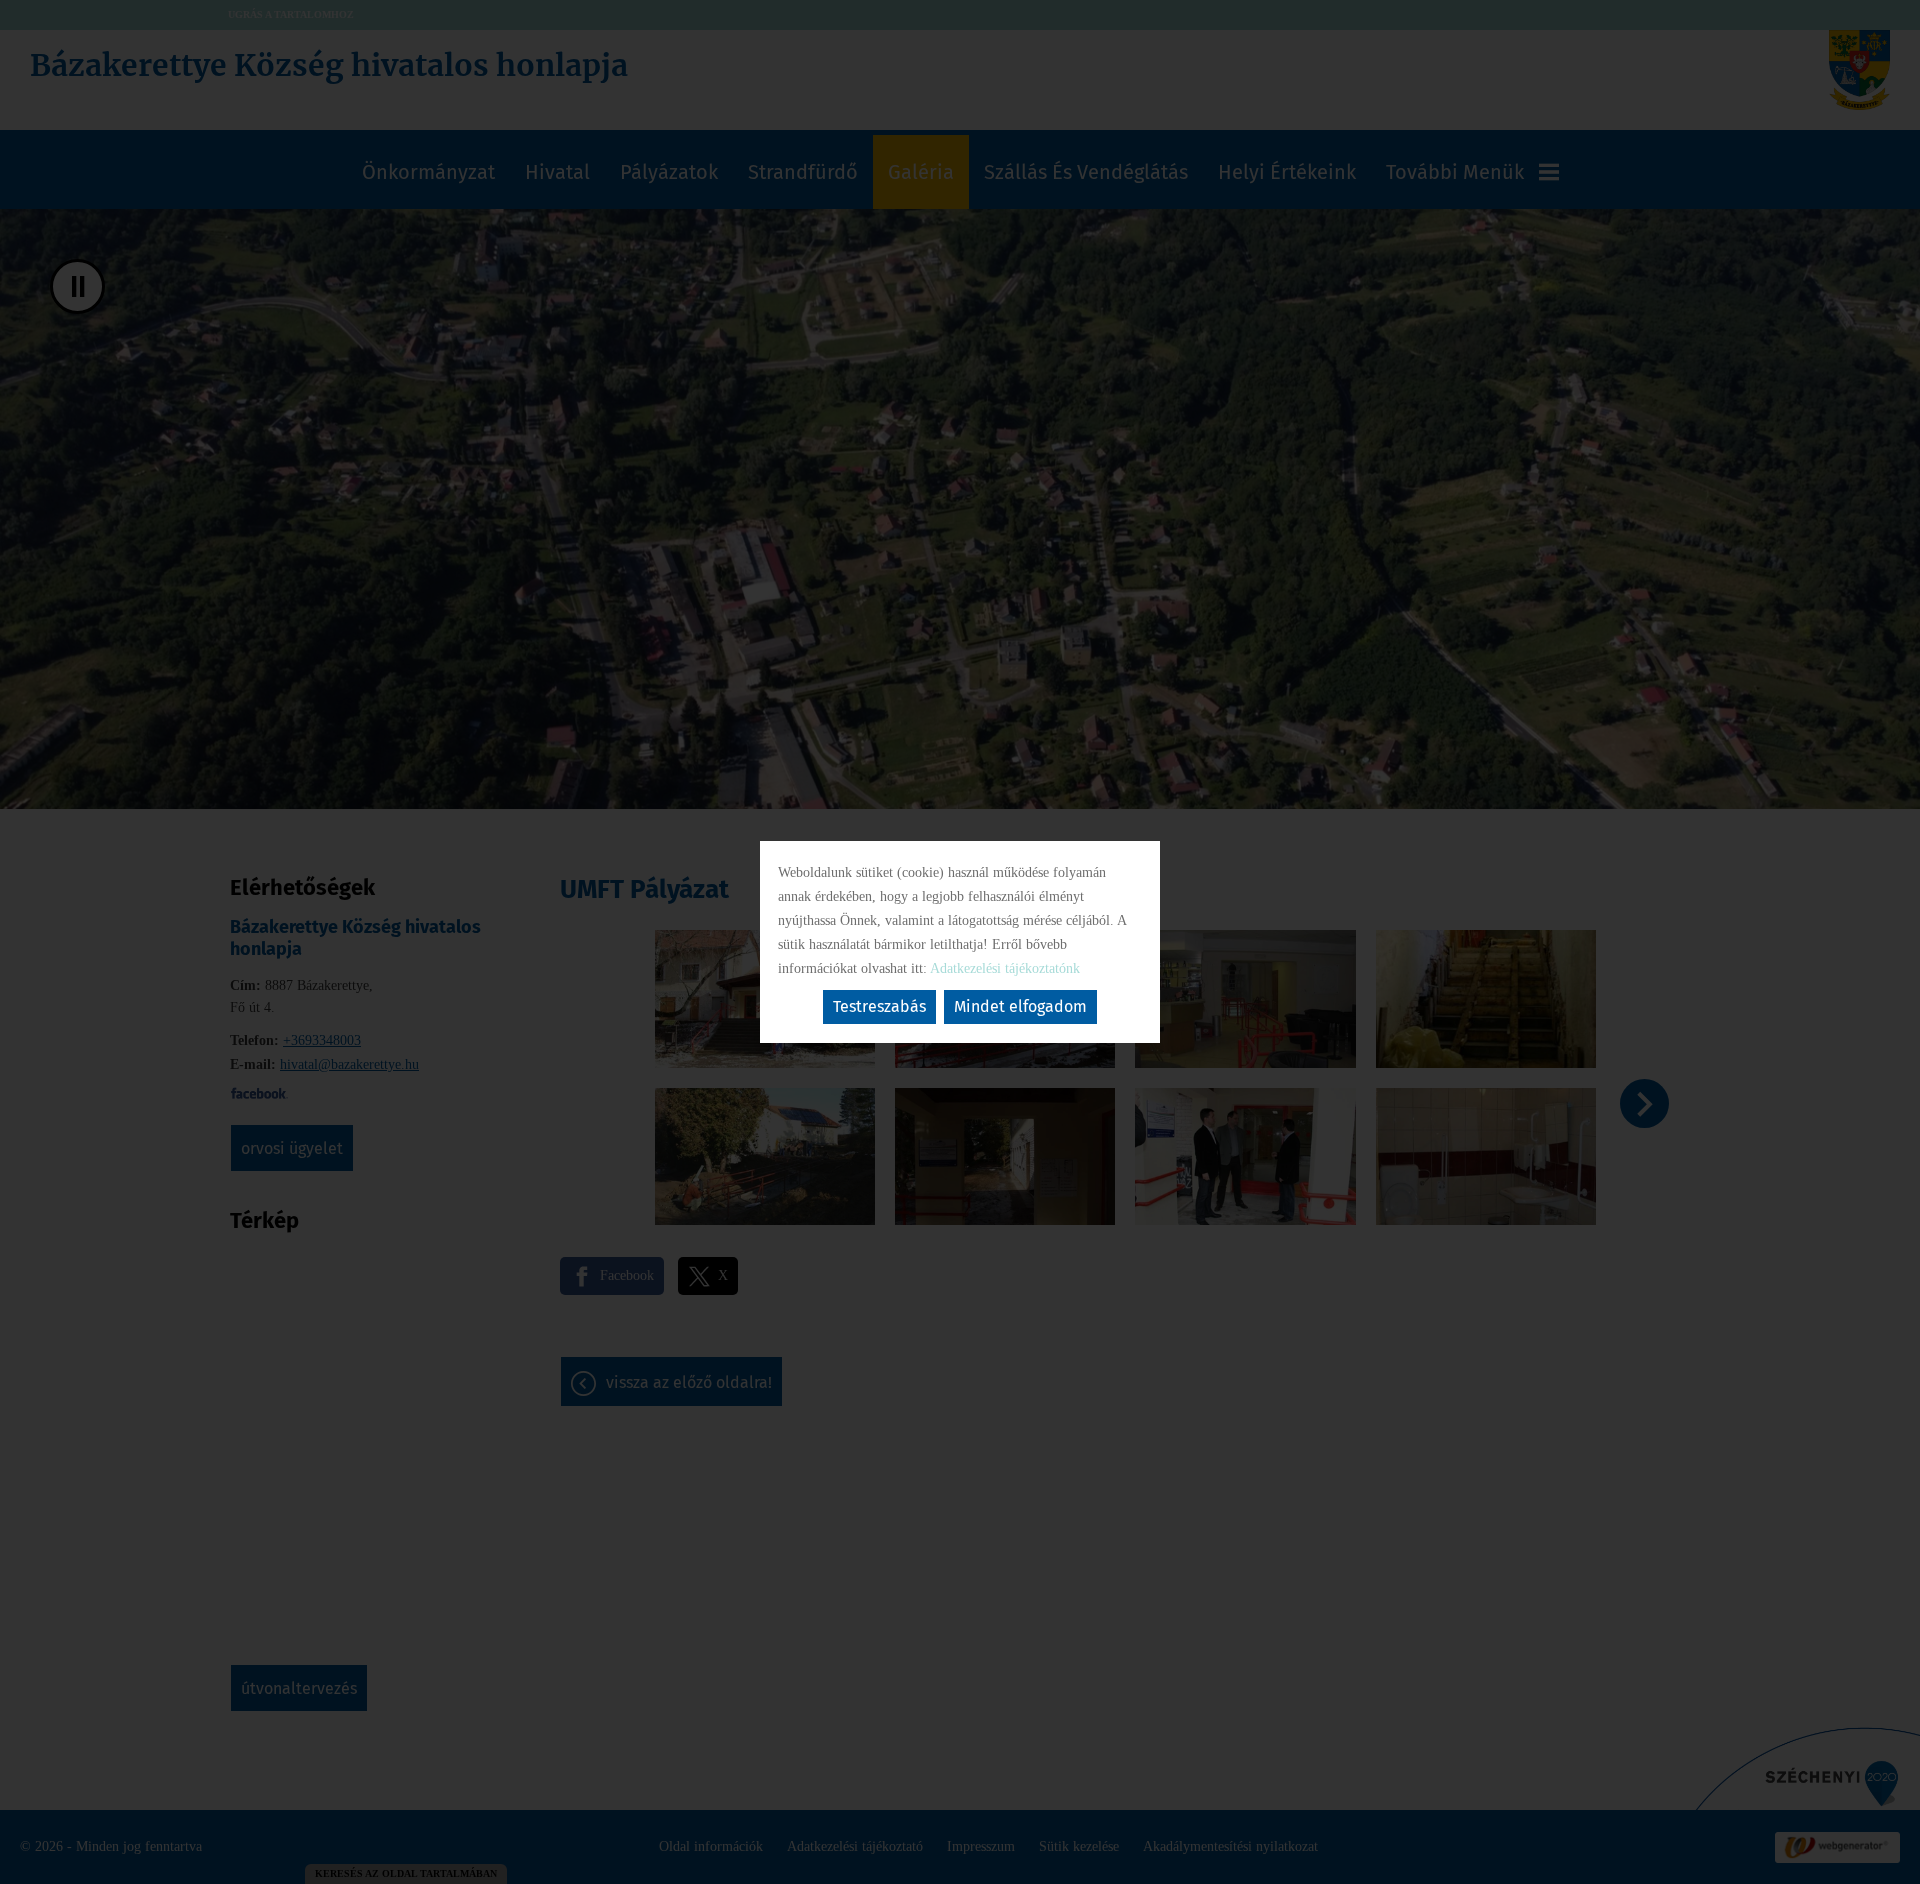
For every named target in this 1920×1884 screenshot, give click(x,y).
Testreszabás (879, 1006)
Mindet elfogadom (1020, 1006)
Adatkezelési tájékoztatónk (1005, 968)
